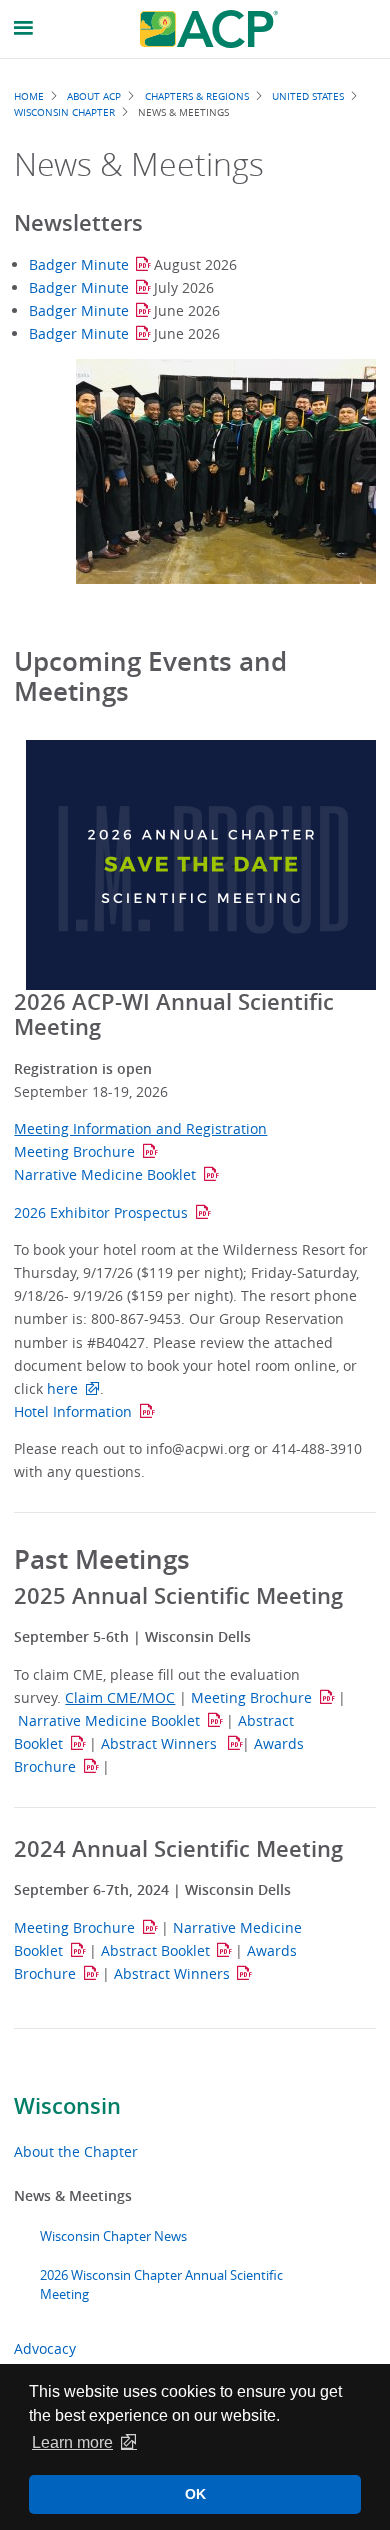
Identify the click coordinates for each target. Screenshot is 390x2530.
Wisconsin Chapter (64, 112)
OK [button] (195, 2494)
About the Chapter (76, 2151)
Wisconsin (67, 2106)
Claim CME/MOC (120, 1697)
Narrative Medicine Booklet (105, 1174)
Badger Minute (79, 264)
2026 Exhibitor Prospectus (101, 1212)
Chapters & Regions (197, 96)
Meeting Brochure (74, 1151)
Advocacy (45, 2348)
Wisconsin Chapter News (113, 2236)
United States (308, 96)
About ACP (94, 96)
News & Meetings (73, 2195)
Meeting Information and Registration (140, 1128)
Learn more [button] (72, 2442)
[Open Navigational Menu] (24, 28)
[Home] (209, 29)
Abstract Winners (161, 1743)
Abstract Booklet (155, 1950)
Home (29, 96)
